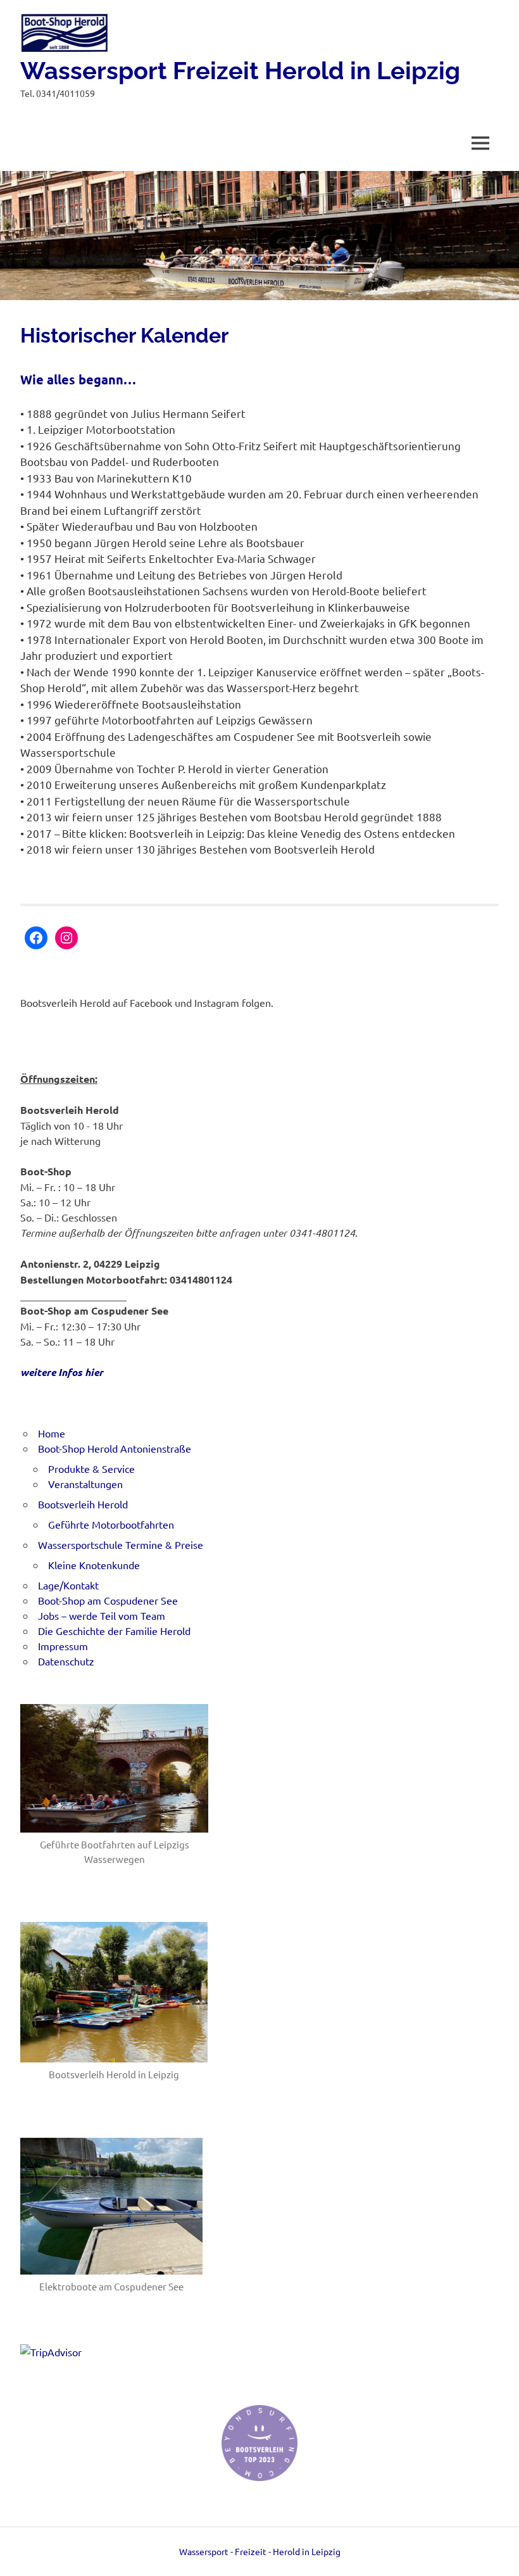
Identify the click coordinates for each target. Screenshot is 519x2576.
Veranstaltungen (85, 1484)
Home (52, 1433)
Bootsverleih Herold (83, 1504)
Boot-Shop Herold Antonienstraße (115, 1448)
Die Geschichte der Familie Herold (114, 1631)
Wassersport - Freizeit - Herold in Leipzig (260, 2551)
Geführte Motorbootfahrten (111, 1524)
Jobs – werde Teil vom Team (102, 1615)
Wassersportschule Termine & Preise (121, 1544)
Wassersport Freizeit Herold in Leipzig (240, 71)
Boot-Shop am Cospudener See (108, 1600)
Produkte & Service (91, 1468)
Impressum (63, 1646)
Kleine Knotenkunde (94, 1565)
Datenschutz (66, 1661)
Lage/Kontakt (68, 1585)
